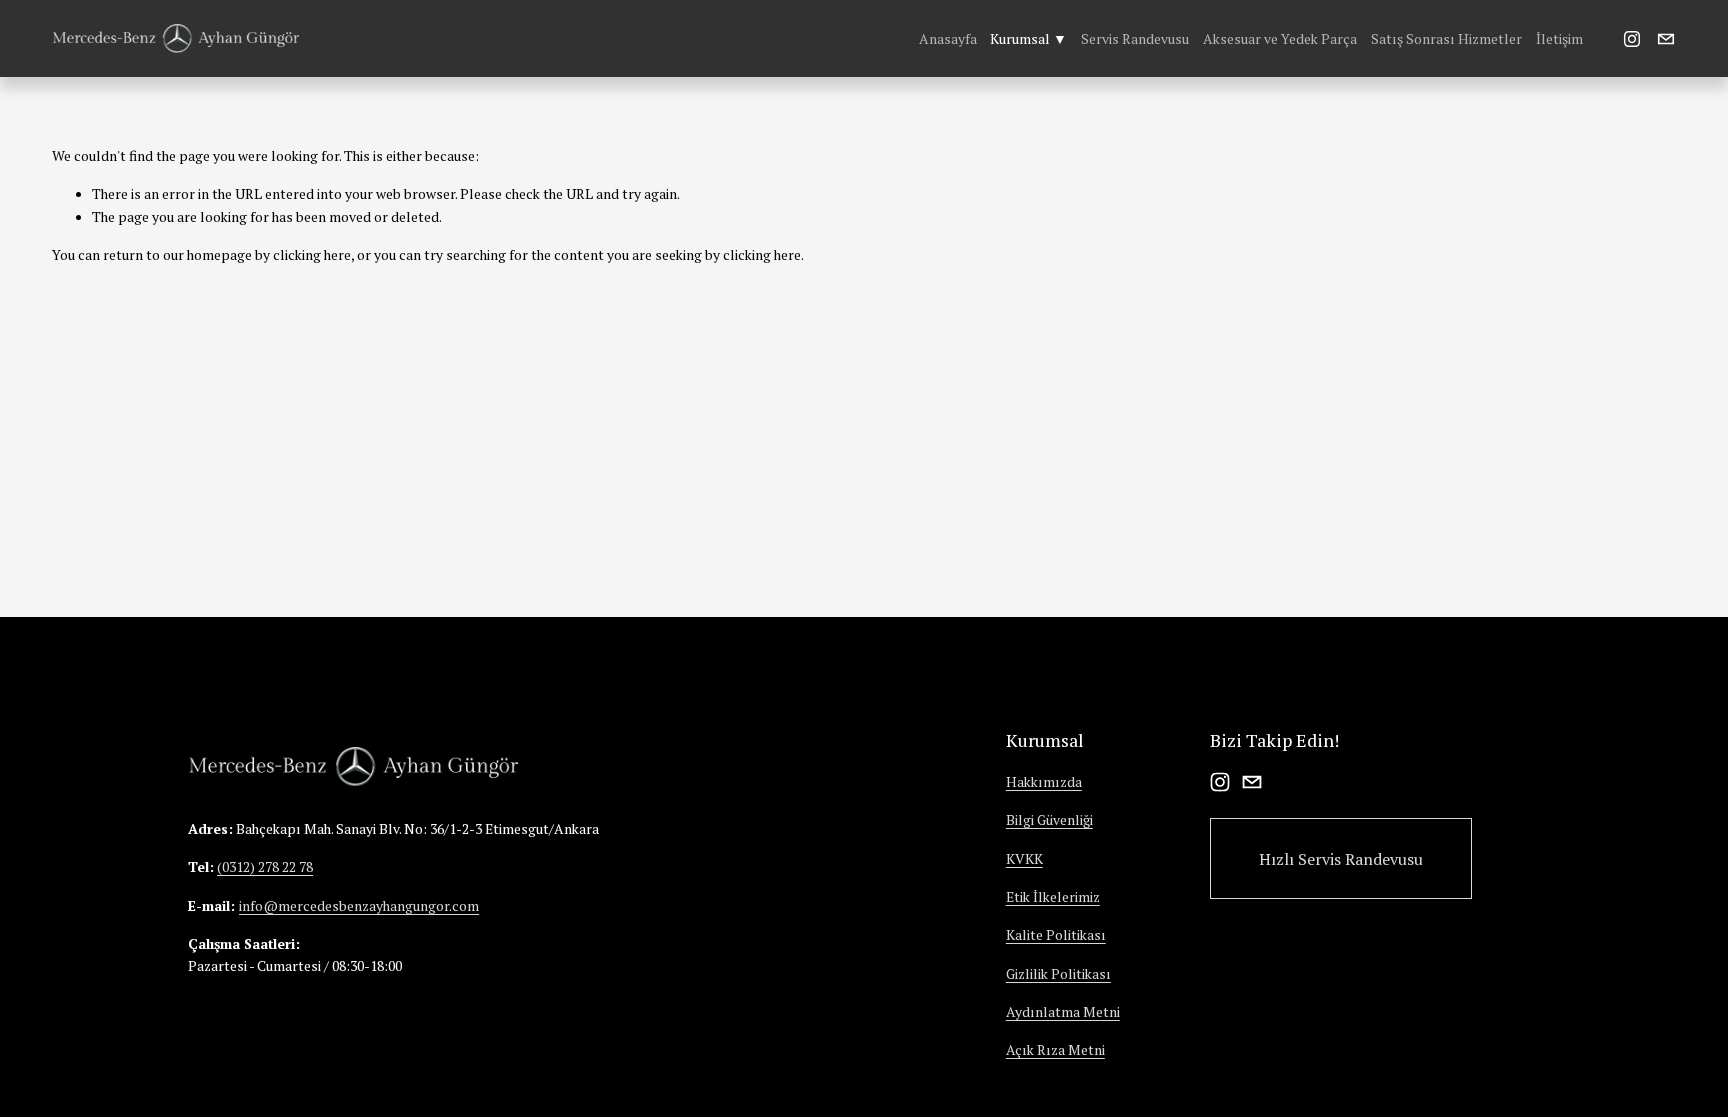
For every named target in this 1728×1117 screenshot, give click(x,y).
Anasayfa (948, 39)
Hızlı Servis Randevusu (1341, 859)
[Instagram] (1632, 39)
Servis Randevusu (1135, 39)
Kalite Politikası (1056, 935)
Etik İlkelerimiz (1053, 897)
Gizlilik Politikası (1058, 974)
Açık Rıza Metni (1055, 1050)
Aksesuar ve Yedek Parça (1280, 39)
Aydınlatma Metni (1063, 1012)
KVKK (1024, 859)
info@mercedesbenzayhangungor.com (359, 906)
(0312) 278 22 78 (265, 867)
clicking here (312, 255)
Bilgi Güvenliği (1049, 820)
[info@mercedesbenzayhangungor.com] (1666, 39)
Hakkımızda (1044, 782)
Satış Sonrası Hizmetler (1446, 39)
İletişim (1559, 39)
